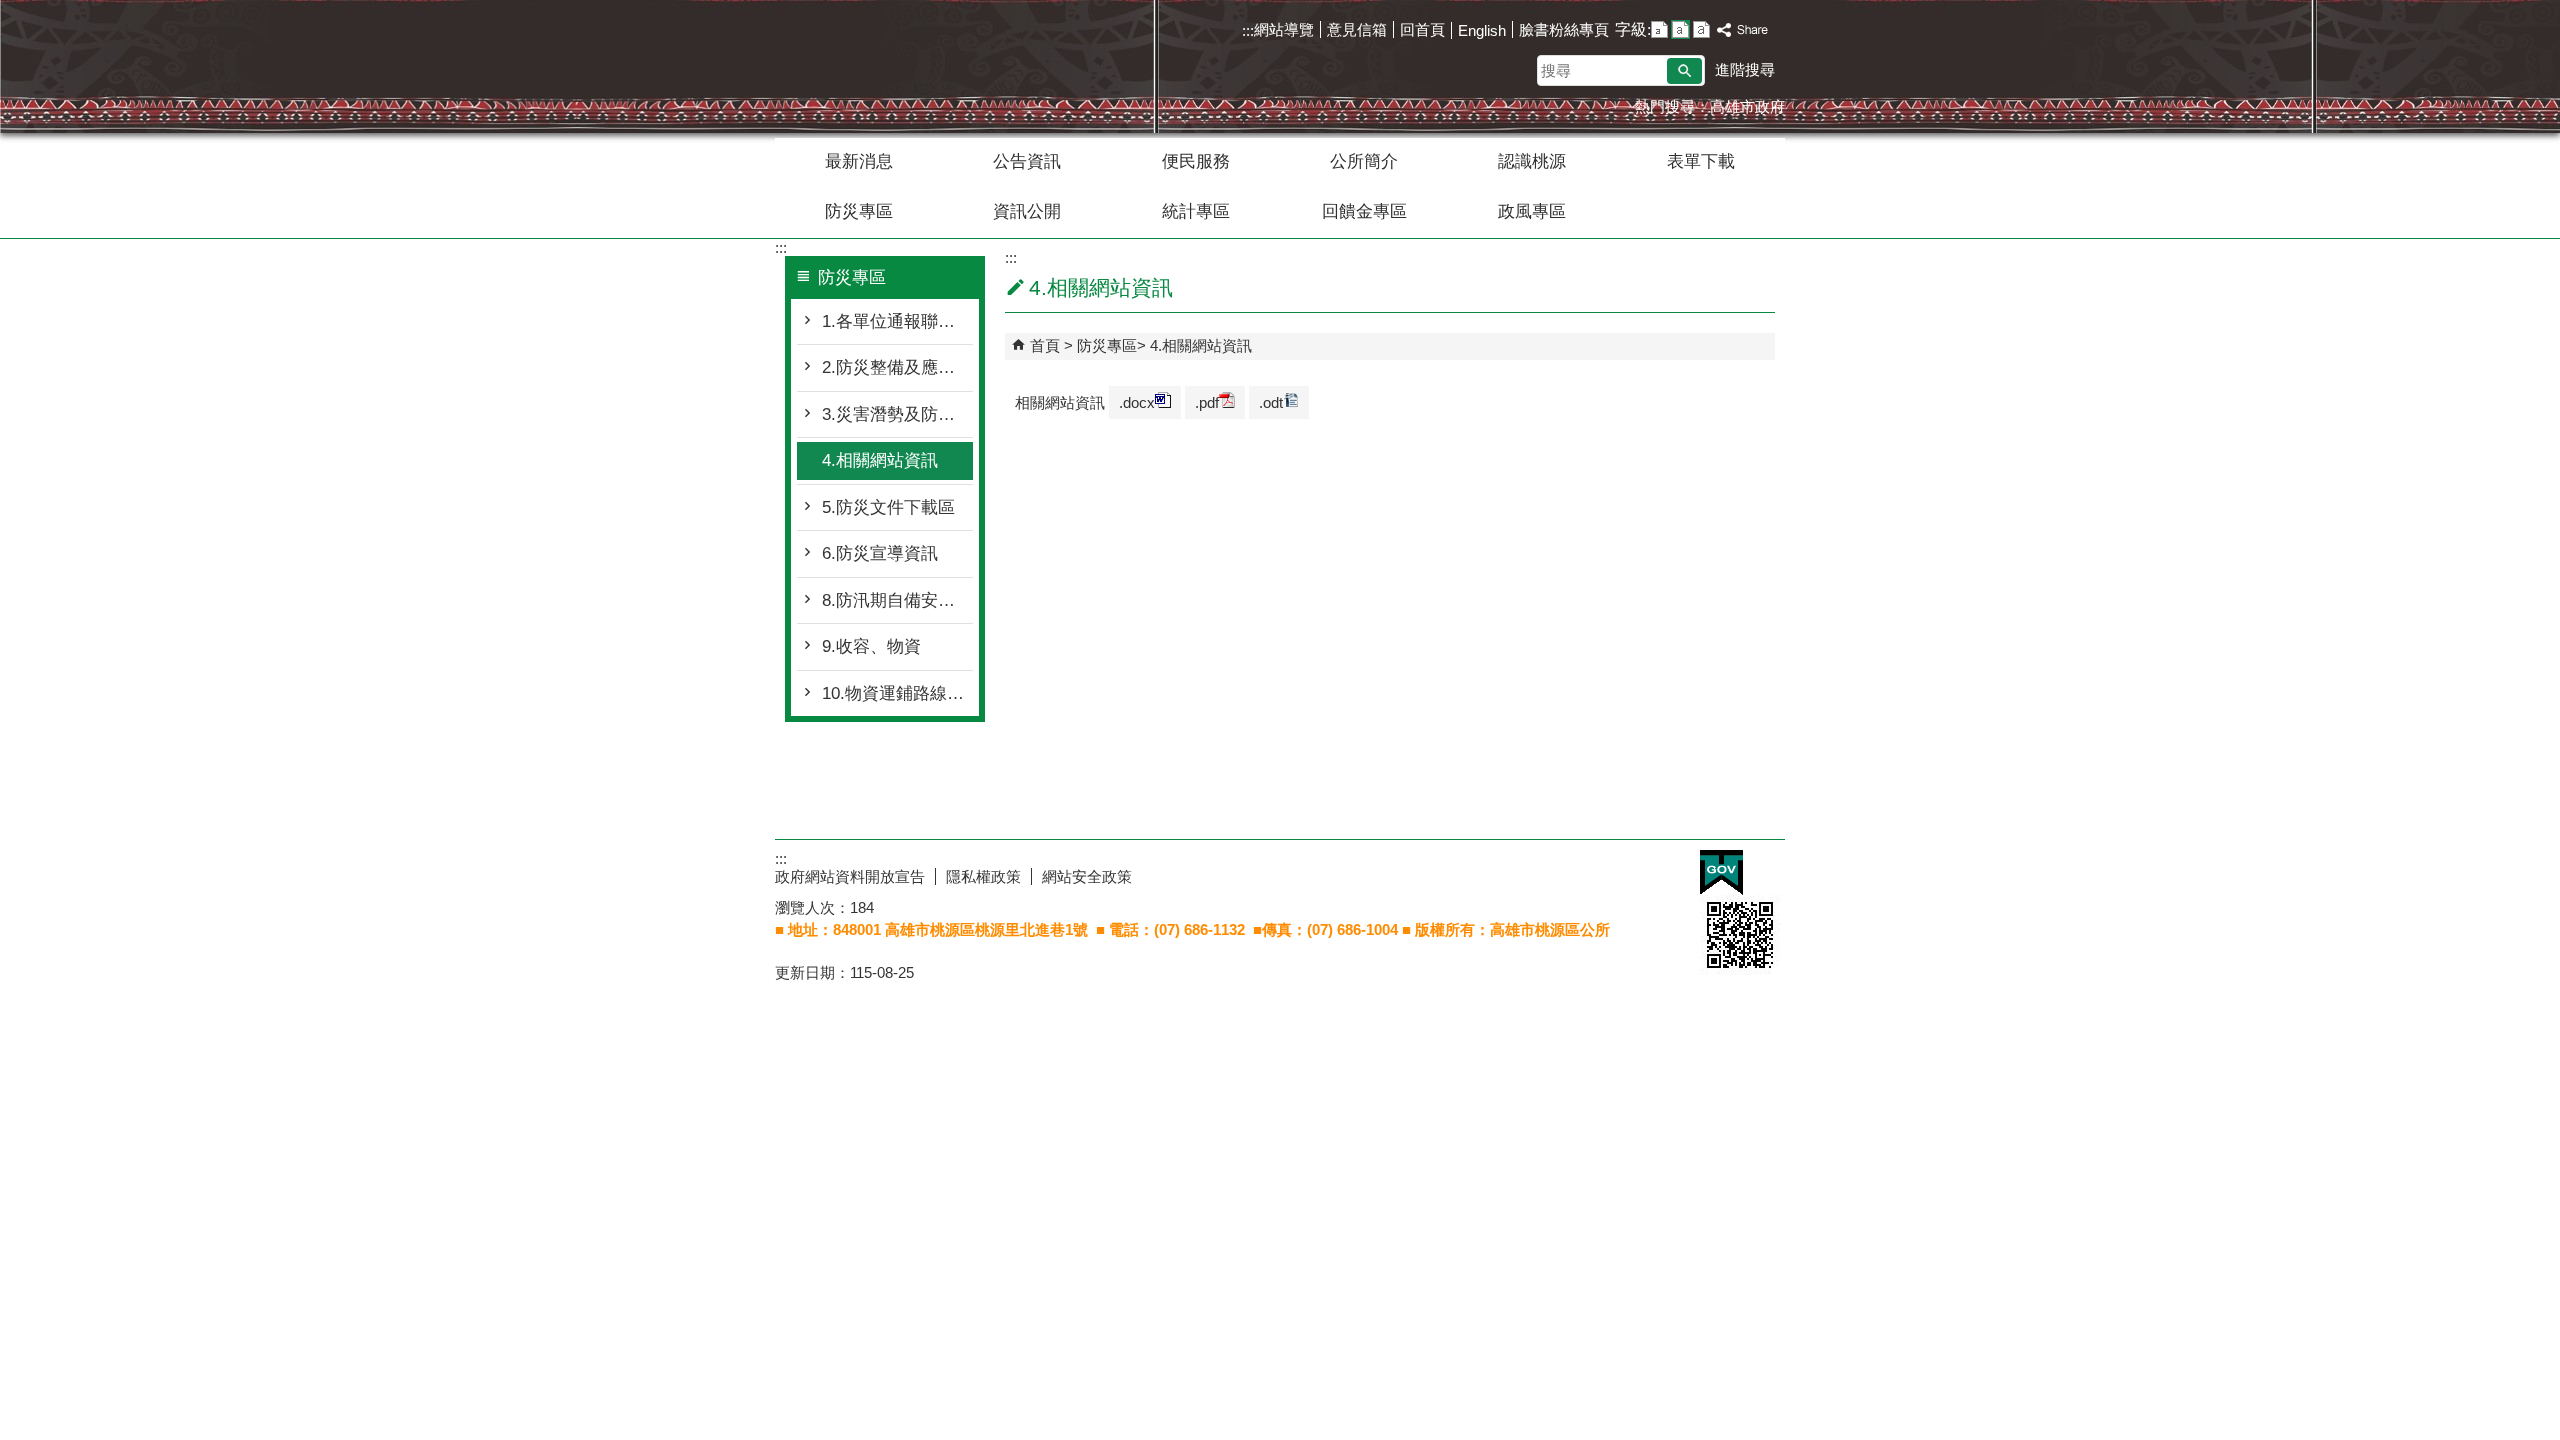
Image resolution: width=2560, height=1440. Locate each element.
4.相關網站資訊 (880, 460)
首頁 (1045, 345)
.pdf (1207, 402)
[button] (1684, 71)
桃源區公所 (944, 48)
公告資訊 (1027, 161)
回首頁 (1422, 29)
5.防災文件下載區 (888, 507)
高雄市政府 (1747, 106)
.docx (1137, 402)
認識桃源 (1532, 161)
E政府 (1721, 872)
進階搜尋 (1745, 69)
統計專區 (1196, 211)
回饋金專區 (1364, 211)
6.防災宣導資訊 (880, 553)
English (1482, 30)
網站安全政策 (1087, 876)
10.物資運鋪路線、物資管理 (897, 693)
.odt (1271, 402)
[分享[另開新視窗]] (1743, 30)
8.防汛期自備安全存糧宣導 (897, 600)
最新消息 (859, 161)
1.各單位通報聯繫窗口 (897, 321)
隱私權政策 (983, 876)
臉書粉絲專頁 (1564, 29)
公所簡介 (1364, 161)
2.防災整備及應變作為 (897, 367)
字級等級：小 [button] (1659, 29)
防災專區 (859, 211)
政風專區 (1532, 211)
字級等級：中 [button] (1680, 29)
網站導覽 (1284, 29)
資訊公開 (1027, 211)
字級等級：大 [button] (1701, 29)
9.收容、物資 (871, 646)
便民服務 (1196, 161)
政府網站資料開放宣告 (850, 876)
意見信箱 (1357, 29)
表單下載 (1701, 161)
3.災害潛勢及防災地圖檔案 (897, 414)
